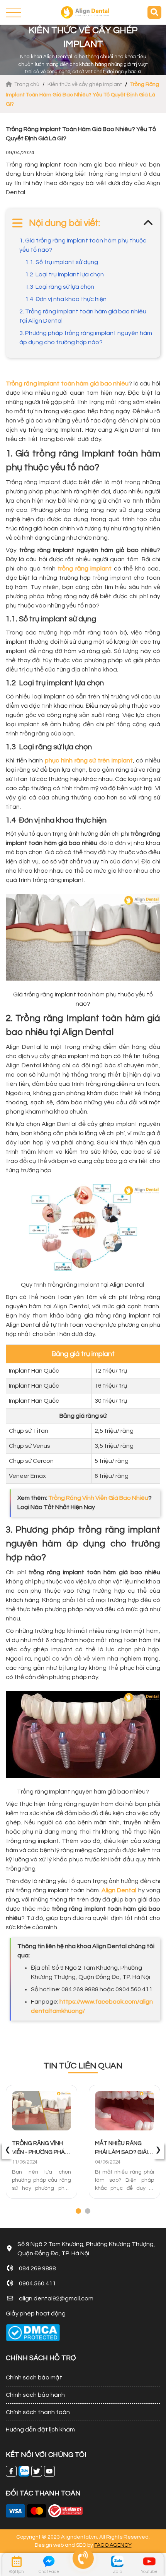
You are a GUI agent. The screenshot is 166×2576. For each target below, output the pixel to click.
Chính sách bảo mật (34, 2377)
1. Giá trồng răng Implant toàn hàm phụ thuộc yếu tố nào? (83, 245)
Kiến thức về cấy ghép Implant (85, 84)
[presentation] (8, 2150)
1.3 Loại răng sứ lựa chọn (60, 287)
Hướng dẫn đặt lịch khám (40, 2430)
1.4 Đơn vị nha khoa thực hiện (66, 299)
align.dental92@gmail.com (56, 2298)
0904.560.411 (37, 2283)
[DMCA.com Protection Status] (33, 2333)
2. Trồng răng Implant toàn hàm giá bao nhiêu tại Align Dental (83, 316)
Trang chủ (27, 84)
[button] (78, 2211)
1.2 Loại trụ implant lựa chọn (64, 274)
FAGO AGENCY (113, 2545)
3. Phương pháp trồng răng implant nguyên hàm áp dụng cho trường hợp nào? (86, 338)
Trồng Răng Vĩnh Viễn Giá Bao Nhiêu (98, 1498)
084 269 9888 (37, 2268)
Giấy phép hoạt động (36, 2314)
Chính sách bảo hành (35, 2395)
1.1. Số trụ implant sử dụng (62, 262)
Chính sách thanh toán (38, 2412)
